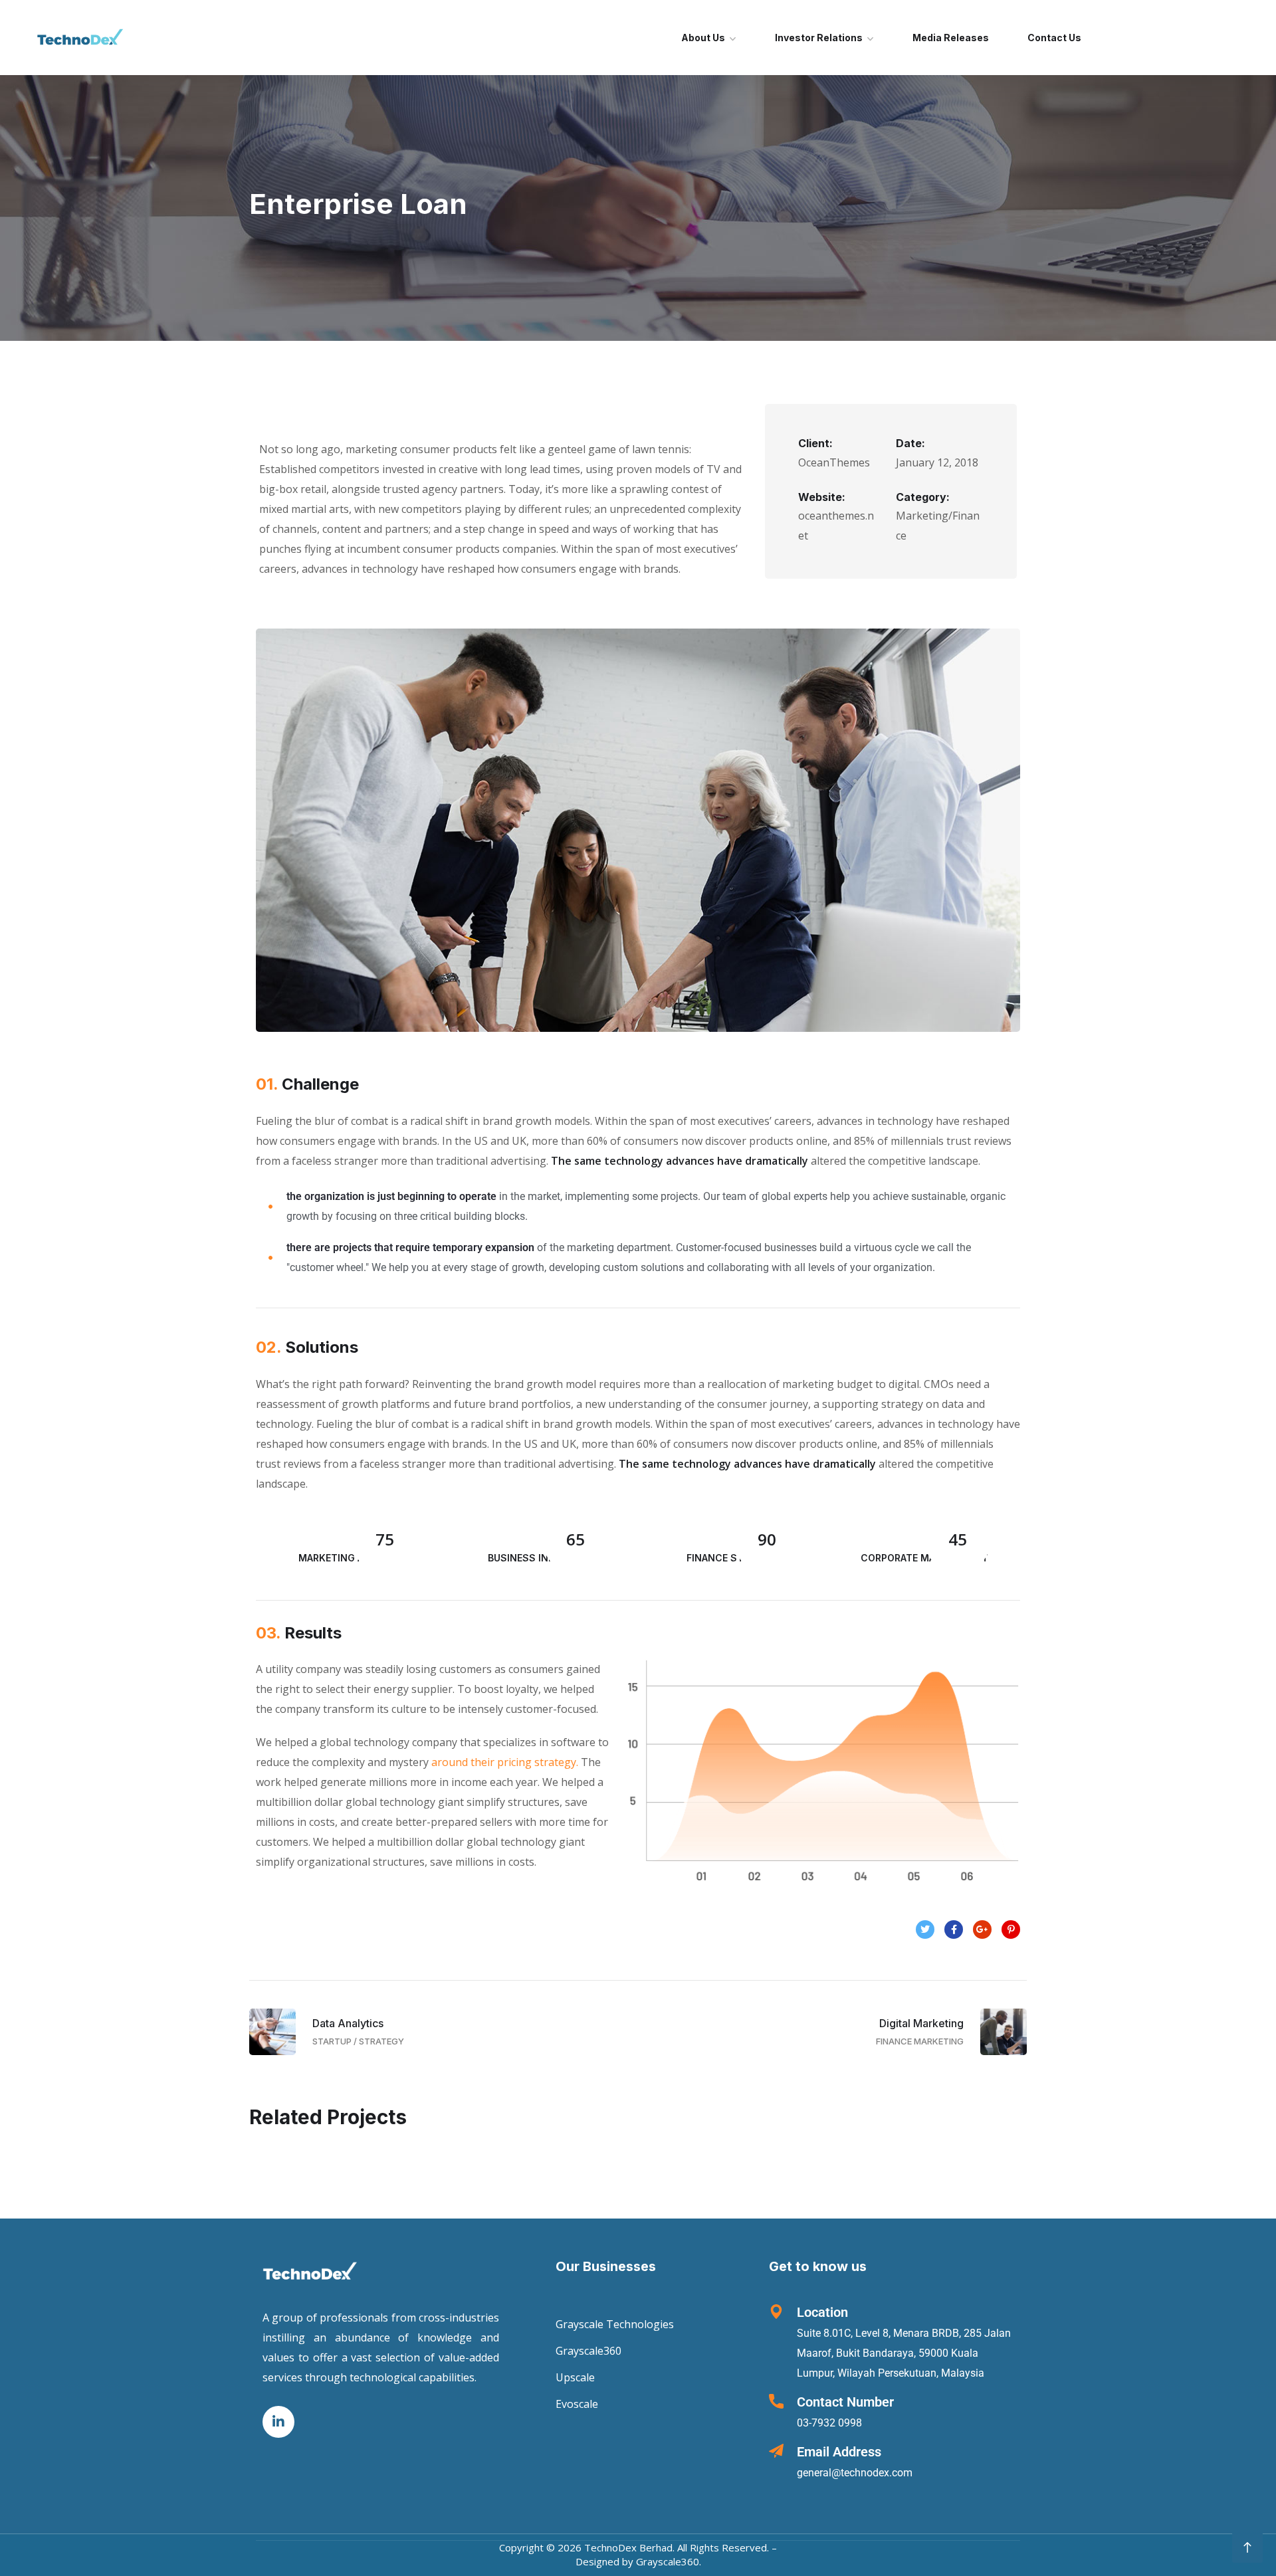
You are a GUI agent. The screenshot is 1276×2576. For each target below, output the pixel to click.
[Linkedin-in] (278, 2423)
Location (822, 2312)
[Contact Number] (776, 2401)
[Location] (776, 2312)
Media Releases (951, 38)
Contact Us (1054, 38)
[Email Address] (776, 2451)
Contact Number (845, 2402)
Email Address (839, 2452)
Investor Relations (819, 38)
